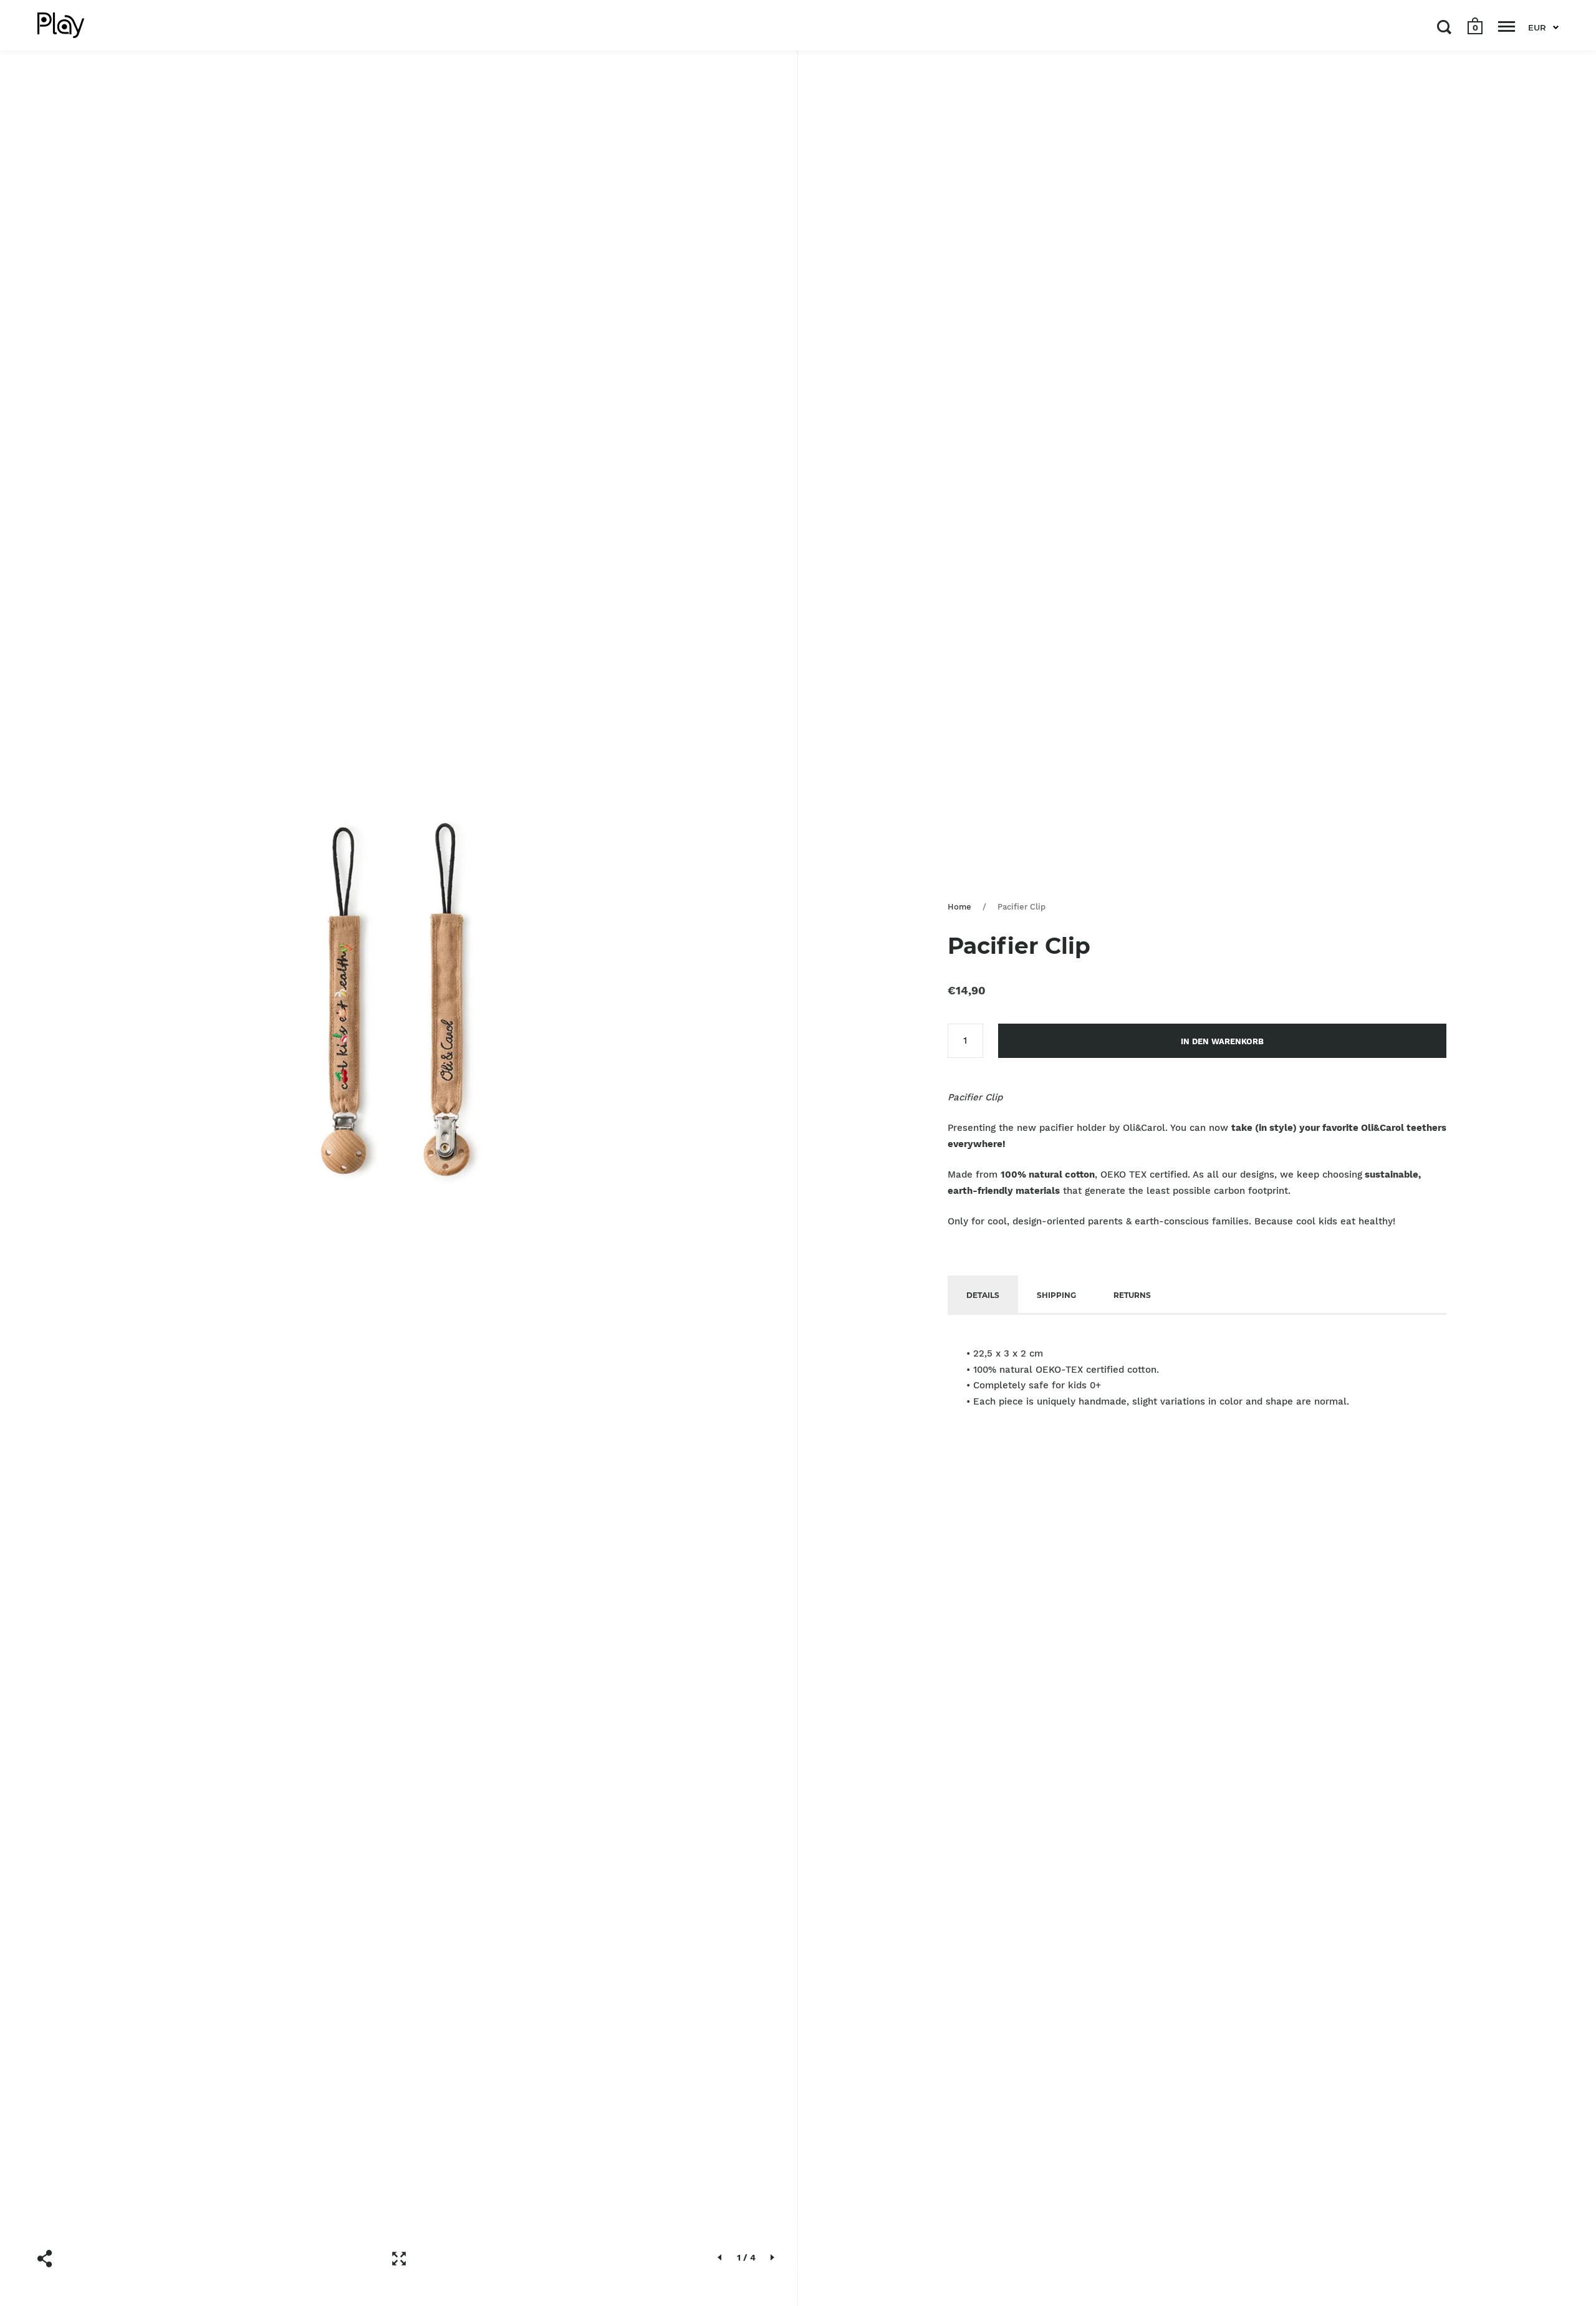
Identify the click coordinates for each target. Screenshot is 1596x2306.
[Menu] (1507, 27)
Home (959, 907)
